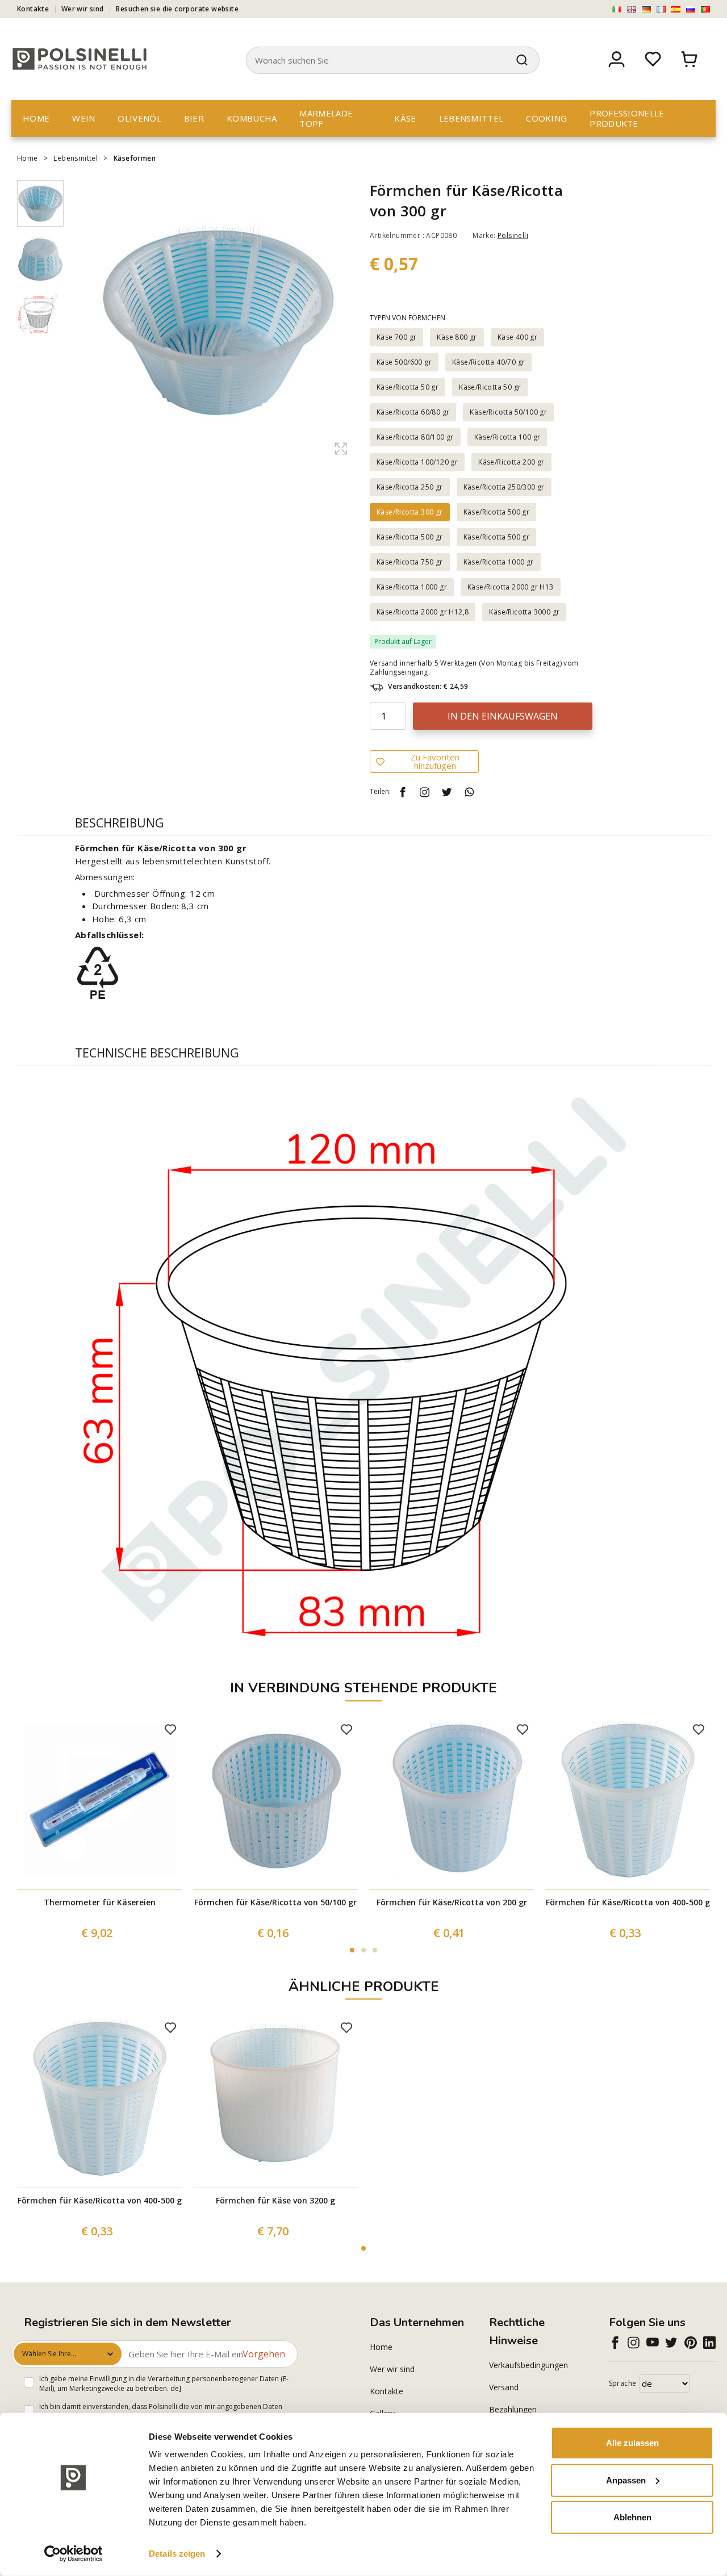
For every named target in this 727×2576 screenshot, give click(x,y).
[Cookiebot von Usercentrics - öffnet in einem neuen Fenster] (74, 2554)
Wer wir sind (83, 9)
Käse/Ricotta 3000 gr (524, 612)
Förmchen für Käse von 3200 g (275, 2200)
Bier (194, 118)
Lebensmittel (471, 118)
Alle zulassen (632, 2443)
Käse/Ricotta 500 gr (497, 512)
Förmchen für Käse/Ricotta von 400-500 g (628, 1902)
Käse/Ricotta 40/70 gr (488, 362)
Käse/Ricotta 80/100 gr (415, 437)
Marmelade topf (326, 118)
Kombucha (252, 118)
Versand (504, 2387)
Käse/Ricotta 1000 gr (499, 562)
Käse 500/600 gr (404, 362)
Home (36, 118)
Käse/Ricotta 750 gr (410, 562)
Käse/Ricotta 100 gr (507, 437)
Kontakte (33, 9)
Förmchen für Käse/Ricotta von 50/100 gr (275, 1902)
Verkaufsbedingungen (528, 2365)
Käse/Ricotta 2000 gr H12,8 (423, 612)
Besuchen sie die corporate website (177, 9)
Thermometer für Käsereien (100, 1902)
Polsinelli (513, 235)
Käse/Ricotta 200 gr (511, 462)
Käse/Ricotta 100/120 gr (417, 462)
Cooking (546, 118)
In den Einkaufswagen (503, 716)
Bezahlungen (513, 2409)
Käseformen (135, 158)
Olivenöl (139, 118)
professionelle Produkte (627, 118)
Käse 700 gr (396, 337)
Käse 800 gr (457, 337)
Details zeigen (177, 2554)
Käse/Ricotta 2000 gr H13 (511, 587)
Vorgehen (264, 2354)
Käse (405, 118)
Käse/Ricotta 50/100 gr (508, 412)
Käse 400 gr (517, 337)
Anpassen (626, 2480)
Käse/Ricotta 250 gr (410, 487)
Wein (83, 118)
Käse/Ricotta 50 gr (408, 387)
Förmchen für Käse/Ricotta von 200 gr (452, 1902)
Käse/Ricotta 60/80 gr (413, 412)
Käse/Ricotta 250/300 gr (504, 487)
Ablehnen (632, 2517)
